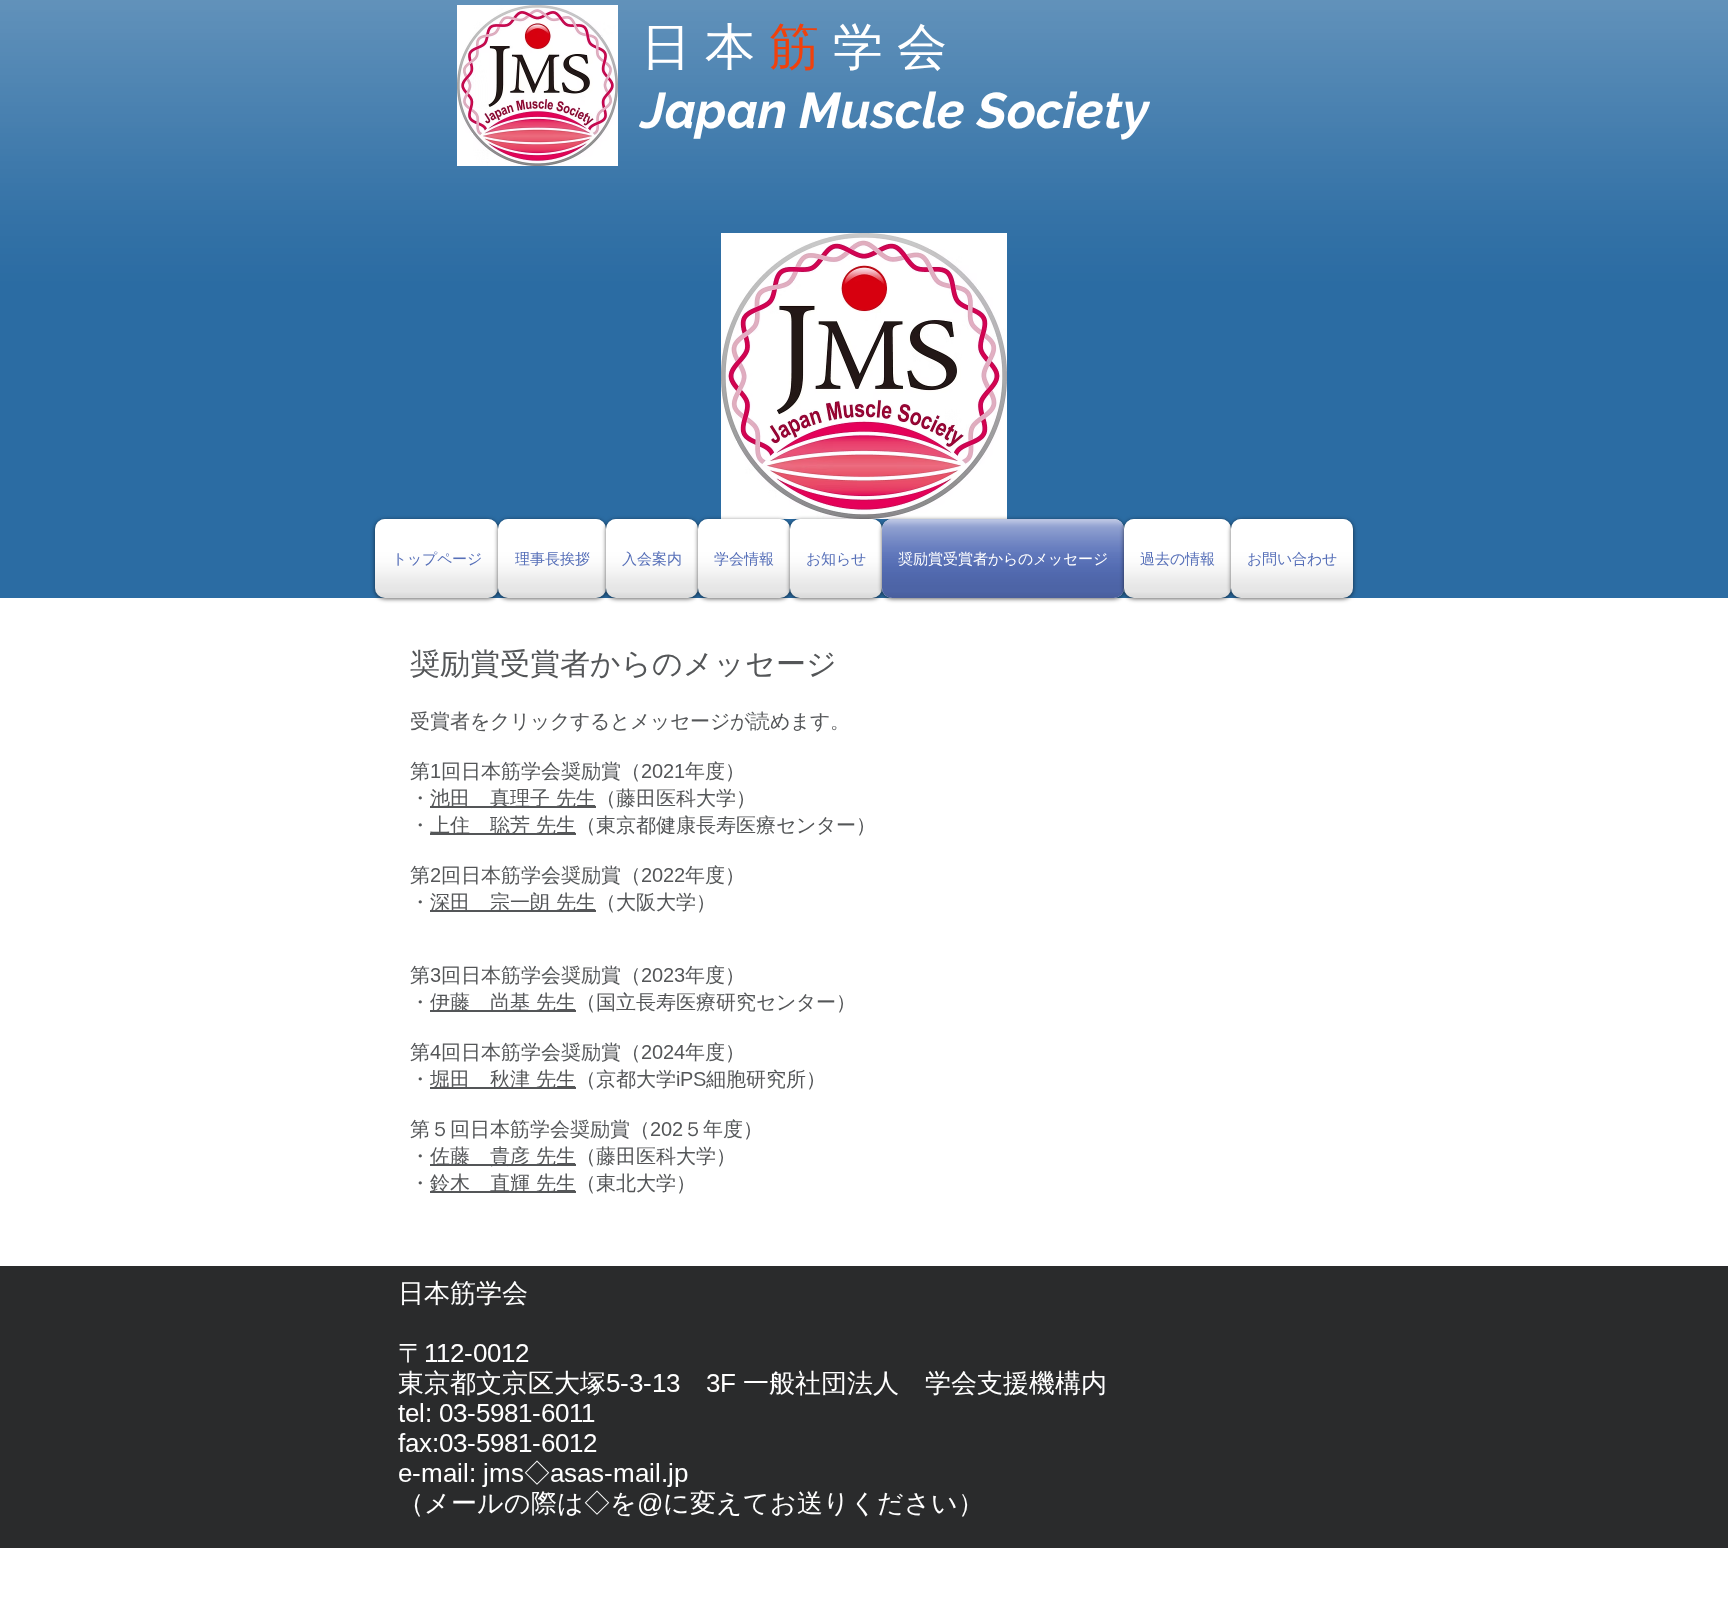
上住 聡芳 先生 (503, 825)
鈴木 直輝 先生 (503, 1183)
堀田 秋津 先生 (503, 1079)
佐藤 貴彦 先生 (503, 1156)
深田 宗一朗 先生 (513, 902)
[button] (864, 376)
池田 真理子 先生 (513, 798)
